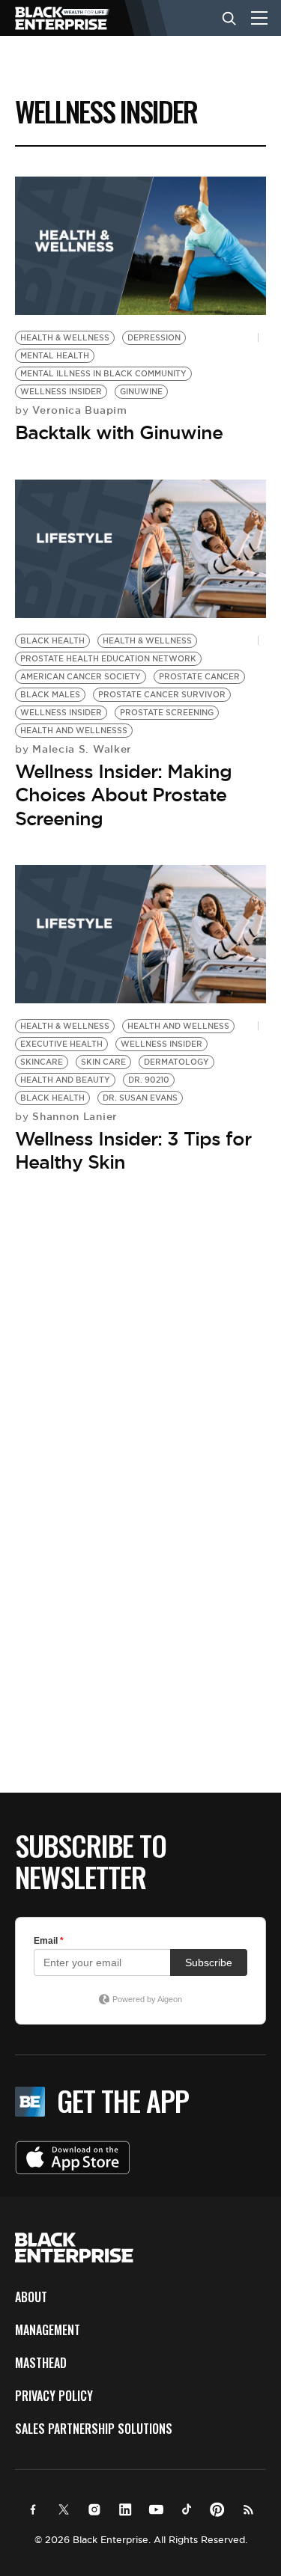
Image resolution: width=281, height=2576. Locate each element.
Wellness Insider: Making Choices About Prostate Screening (123, 795)
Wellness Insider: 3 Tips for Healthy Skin (133, 1150)
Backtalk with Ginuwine (119, 432)
